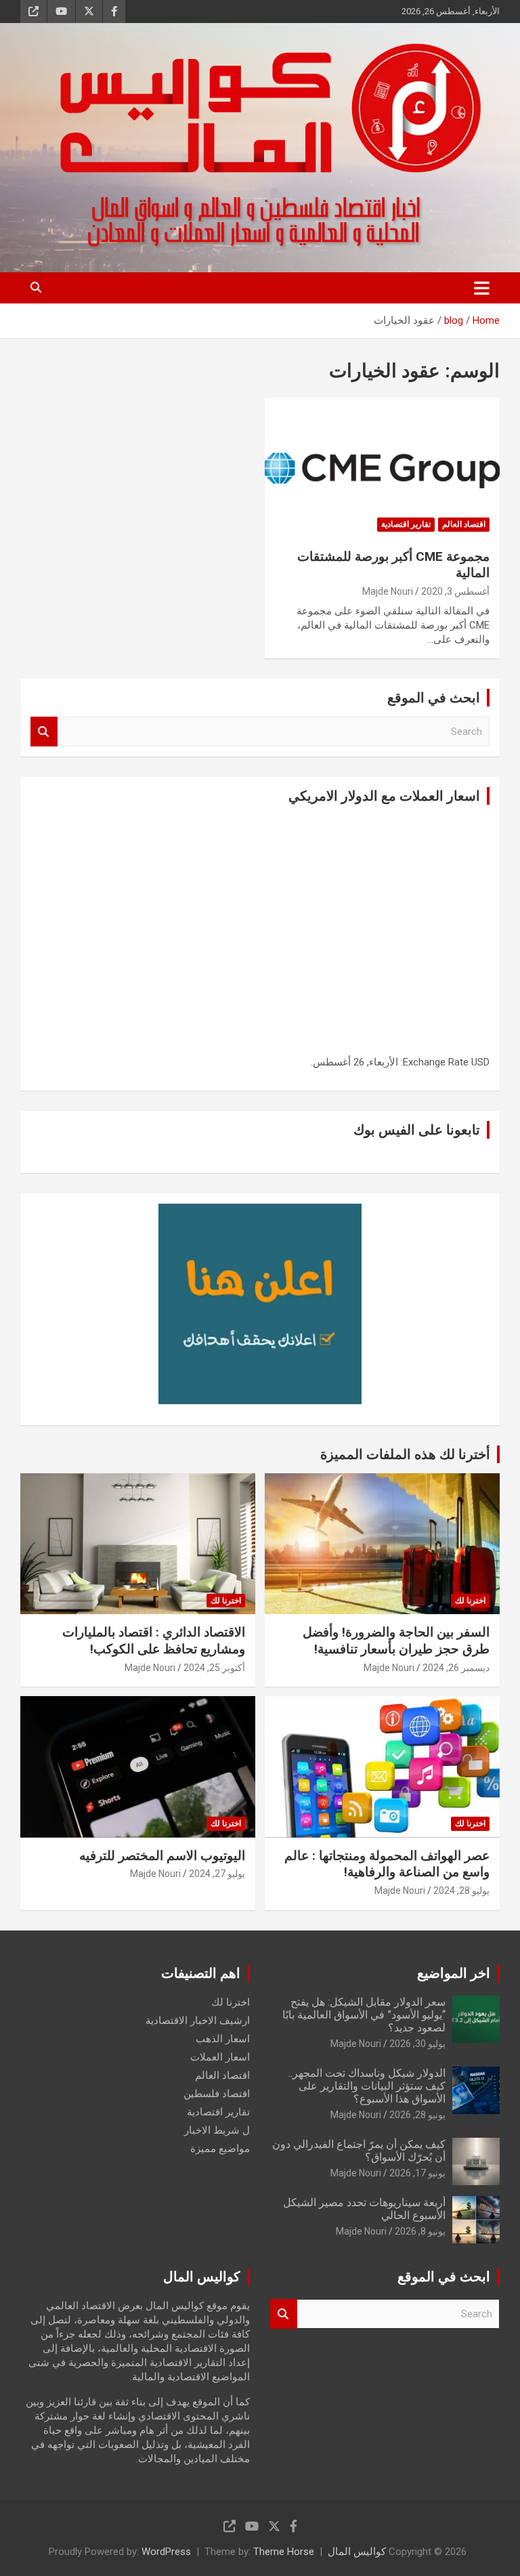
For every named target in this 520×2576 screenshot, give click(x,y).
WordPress (166, 2552)
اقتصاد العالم (464, 524)
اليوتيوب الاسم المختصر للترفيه (162, 1856)
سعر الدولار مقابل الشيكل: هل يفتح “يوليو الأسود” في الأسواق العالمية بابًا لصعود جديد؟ (364, 2015)
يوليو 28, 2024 (461, 1891)
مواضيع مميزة (220, 2149)
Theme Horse (284, 2552)
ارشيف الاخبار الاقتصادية (198, 2021)
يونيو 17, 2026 (417, 2173)
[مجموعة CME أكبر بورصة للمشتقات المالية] (382, 468)
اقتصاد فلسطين (217, 2094)
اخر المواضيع (454, 1973)
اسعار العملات (220, 2057)
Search (44, 732)
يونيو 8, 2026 (420, 2231)
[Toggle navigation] (482, 288)
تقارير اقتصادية (406, 524)
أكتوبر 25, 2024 (214, 1668)
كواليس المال (357, 2552)
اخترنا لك (470, 1601)
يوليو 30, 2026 (417, 2044)
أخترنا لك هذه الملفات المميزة (405, 1454)
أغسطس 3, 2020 (455, 591)
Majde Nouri (388, 591)
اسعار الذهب (223, 2039)
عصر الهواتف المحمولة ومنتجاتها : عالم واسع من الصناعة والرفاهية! (387, 1864)
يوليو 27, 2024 (217, 1874)
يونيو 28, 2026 (417, 2115)
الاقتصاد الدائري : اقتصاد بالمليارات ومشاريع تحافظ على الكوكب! (154, 1641)
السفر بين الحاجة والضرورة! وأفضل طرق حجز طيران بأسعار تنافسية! (396, 1641)
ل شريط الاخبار (217, 2130)
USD (480, 1062)
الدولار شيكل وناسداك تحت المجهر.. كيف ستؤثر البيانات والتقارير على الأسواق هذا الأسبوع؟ (367, 2086)
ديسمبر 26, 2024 (456, 1668)
